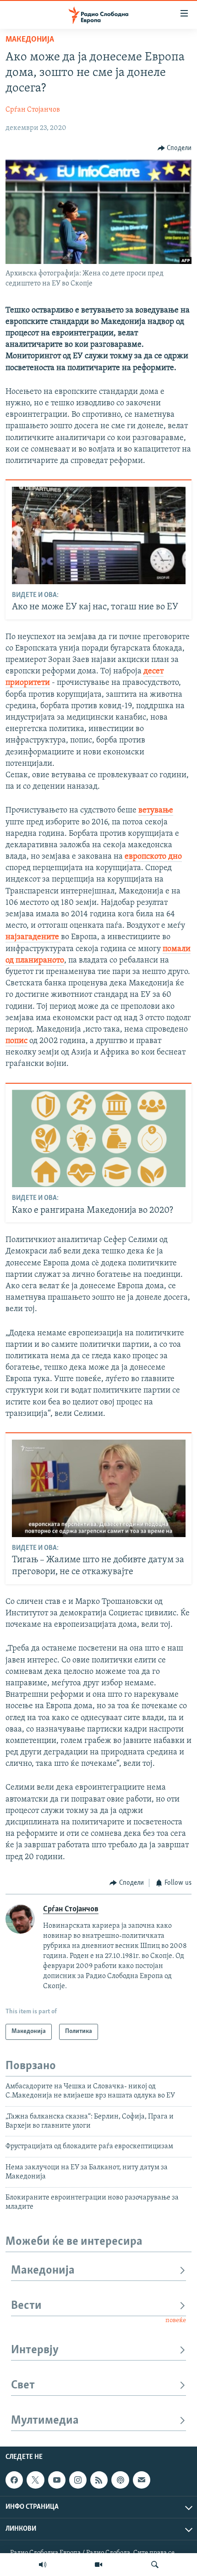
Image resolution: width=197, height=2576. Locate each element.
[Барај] (155, 2565)
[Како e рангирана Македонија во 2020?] (99, 1138)
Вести (26, 2306)
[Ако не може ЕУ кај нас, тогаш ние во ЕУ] (99, 535)
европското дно (153, 857)
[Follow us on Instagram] (78, 2480)
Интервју (35, 2350)
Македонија (30, 40)
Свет (23, 2385)
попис (16, 1041)
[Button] (175, 148)
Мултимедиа (45, 2421)
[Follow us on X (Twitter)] (35, 2480)
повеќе (176, 2321)
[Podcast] (120, 2480)
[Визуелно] (98, 2565)
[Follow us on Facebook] (14, 2480)
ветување (156, 811)
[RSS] (99, 2480)
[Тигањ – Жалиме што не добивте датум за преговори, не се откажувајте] (99, 1488)
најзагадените (33, 937)
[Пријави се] (142, 2480)
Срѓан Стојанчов (33, 110)
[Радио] (43, 2565)
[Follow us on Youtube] (57, 2480)
